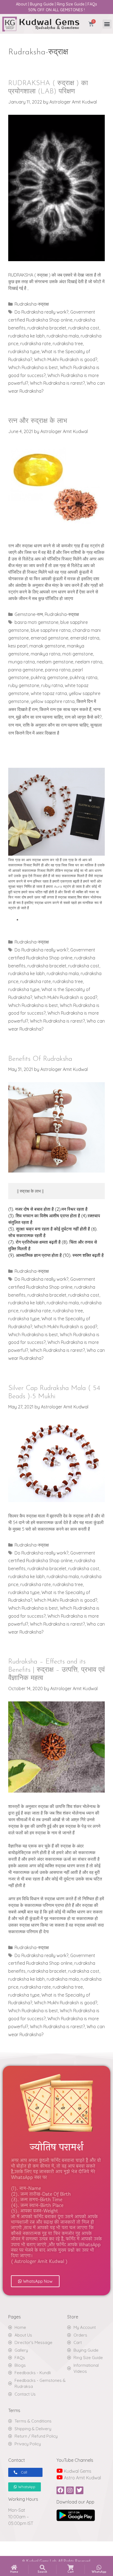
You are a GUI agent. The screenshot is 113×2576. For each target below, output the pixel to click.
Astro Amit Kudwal (82, 2478)
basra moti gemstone (36, 622)
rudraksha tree (68, 344)
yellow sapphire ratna (53, 701)
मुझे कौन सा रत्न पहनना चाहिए (39, 717)
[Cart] (70, 2567)
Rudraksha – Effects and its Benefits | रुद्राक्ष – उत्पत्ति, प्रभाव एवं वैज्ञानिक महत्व (56, 1670)
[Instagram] (70, 2490)
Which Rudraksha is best (33, 367)
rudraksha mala (63, 336)
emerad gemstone (50, 638)
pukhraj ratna (84, 677)
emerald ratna (85, 638)
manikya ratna (46, 654)
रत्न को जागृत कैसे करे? (83, 717)
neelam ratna (89, 662)
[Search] (43, 2567)
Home (14, 2572)
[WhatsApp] (99, 2567)
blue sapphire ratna (51, 630)
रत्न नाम (15, 725)
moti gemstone (78, 654)
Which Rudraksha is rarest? (57, 383)
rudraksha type (24, 351)
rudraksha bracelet (47, 328)
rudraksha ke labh (26, 336)
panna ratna (58, 670)
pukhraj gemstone (49, 677)
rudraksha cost (84, 328)
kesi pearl (18, 646)
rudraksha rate (36, 344)
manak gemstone (47, 646)
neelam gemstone (55, 662)
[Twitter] (80, 2490)
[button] (107, 24)
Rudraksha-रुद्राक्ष (32, 304)
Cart (71, 2572)
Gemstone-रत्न (29, 614)
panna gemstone (26, 670)
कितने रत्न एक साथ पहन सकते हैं (65, 709)
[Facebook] (60, 2490)
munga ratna (22, 662)
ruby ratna (52, 685)
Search (42, 2572)
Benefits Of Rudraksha (40, 1059)
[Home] (14, 2567)
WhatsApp (99, 2572)
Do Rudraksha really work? (41, 312)
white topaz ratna (49, 693)
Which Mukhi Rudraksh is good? (66, 359)
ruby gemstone (24, 685)
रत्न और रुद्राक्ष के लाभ (38, 421)
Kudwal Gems (77, 2471)
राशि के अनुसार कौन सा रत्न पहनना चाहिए (56, 725)
